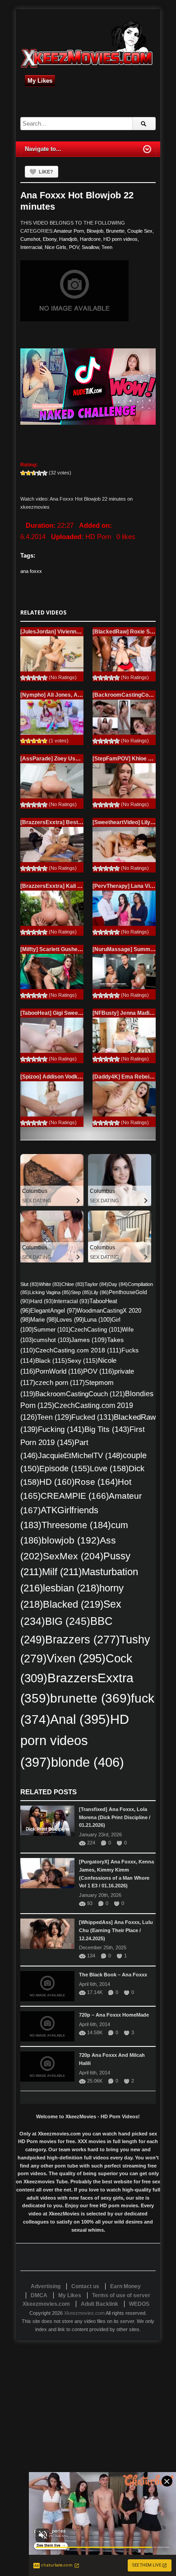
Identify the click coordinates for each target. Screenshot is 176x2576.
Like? (46, 172)
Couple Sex (140, 231)
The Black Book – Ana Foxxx (113, 1975)
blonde (88, 1762)
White (50, 1284)
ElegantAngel (53, 1311)
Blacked (73, 1604)
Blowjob (95, 231)
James (89, 1340)
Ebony (50, 239)
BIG (68, 1621)
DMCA (39, 2295)
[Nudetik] (88, 387)
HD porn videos (120, 239)
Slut (30, 1284)
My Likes (40, 81)
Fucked (93, 1417)
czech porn (60, 1383)
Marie (43, 1320)
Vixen (76, 1658)
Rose (96, 1482)
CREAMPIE (75, 1496)
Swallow (90, 247)
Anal (80, 1719)
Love (109, 1468)
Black (51, 1361)
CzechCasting (96, 1330)
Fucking (61, 1429)
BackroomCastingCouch (80, 1394)
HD (57, 1482)
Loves (70, 1320)
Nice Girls (56, 247)
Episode (65, 1469)
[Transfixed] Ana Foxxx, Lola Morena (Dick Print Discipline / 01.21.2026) (115, 1817)
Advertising (46, 2286)
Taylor (96, 1284)
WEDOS (139, 2304)
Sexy (83, 1361)
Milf (62, 1572)
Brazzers (82, 1640)
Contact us (85, 2286)
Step (81, 1292)
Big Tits (107, 1429)
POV (74, 247)
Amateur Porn (69, 231)
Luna (98, 1320)
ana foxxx (31, 571)
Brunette (115, 231)
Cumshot (30, 239)
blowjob (71, 1540)
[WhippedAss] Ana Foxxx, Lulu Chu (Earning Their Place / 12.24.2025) (116, 1930)
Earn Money (125, 2286)
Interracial (31, 247)
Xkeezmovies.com (84, 2313)
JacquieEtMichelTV (80, 1455)
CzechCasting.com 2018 (78, 1350)
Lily (100, 1292)
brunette (90, 1698)
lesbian (71, 1588)
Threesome (76, 1525)
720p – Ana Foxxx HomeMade (114, 2015)
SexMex (73, 1556)
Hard (42, 1301)
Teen (107, 247)
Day (118, 1284)
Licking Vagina (50, 1292)
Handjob (68, 239)
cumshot (52, 1340)
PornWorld (59, 1371)
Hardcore (90, 239)
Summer (52, 1330)
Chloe (73, 1284)
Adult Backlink (100, 2304)
